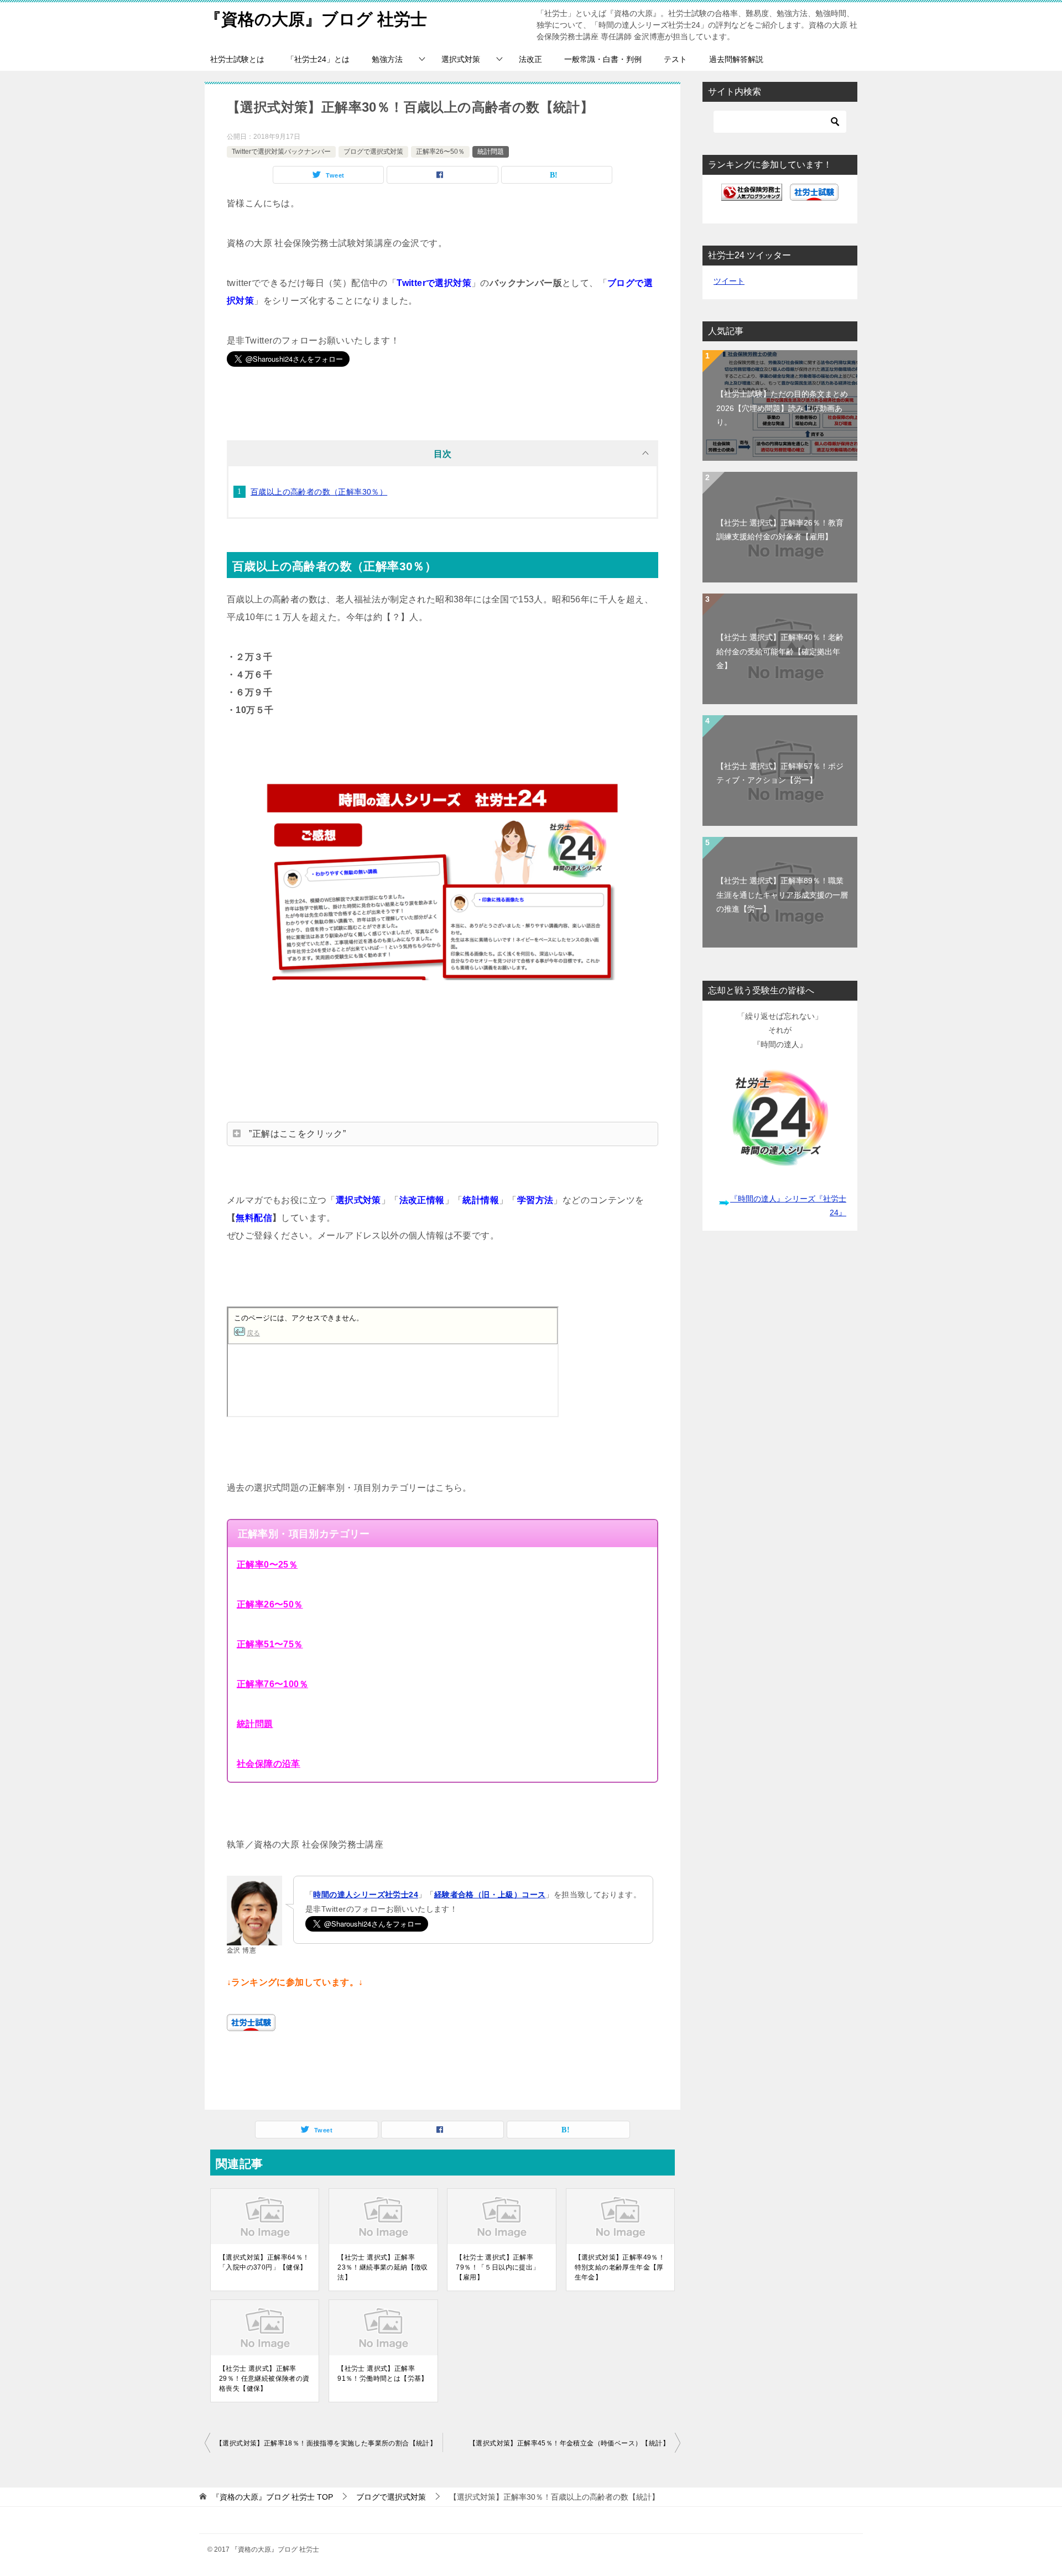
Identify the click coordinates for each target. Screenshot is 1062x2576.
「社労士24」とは (318, 59)
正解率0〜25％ (267, 1565)
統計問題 (491, 152)
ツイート (729, 281)
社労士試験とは (237, 59)
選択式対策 (461, 59)
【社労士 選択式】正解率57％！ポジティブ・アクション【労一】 (780, 773)
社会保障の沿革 (269, 1764)
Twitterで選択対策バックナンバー (281, 152)
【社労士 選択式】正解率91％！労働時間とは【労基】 (383, 2374)
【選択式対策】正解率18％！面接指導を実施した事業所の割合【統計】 (326, 2443)
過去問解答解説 (736, 59)
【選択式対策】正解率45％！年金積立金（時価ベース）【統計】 (569, 2443)
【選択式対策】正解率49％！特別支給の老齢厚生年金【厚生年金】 (620, 2267)
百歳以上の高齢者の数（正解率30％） (319, 492)
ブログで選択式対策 (373, 152)
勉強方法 (387, 59)
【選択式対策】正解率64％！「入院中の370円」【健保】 (264, 2262)
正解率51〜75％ (270, 1644)
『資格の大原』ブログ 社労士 (316, 19)
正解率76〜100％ (272, 1684)
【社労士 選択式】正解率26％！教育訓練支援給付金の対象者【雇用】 (780, 530)
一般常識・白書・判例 (603, 59)
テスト (675, 59)
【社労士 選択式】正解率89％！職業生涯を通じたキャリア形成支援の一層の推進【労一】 (782, 894)
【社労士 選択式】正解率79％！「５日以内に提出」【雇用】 (498, 2267)
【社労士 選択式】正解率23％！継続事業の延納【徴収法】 (383, 2267)
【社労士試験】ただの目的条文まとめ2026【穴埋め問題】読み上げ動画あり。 (782, 408)
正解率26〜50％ (440, 152)
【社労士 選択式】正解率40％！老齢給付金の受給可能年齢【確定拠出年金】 (780, 651)
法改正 (530, 59)
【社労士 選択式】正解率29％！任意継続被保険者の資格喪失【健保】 (264, 2379)
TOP (272, 2497)
